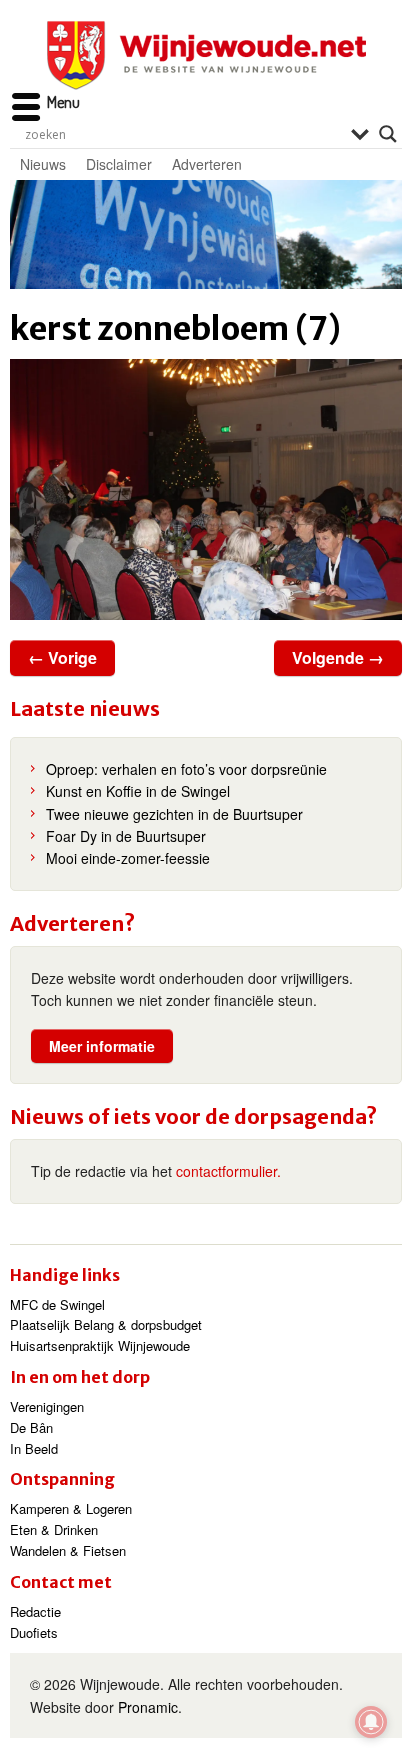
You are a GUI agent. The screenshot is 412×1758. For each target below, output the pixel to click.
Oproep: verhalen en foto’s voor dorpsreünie (186, 769)
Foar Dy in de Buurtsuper (126, 836)
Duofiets (34, 1632)
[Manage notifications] (371, 1722)
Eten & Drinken (54, 1529)
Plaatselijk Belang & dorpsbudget (106, 1324)
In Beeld (34, 1448)
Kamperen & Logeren (71, 1508)
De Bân (31, 1427)
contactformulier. (228, 1171)
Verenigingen (47, 1406)
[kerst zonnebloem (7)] (206, 489)
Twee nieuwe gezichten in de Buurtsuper (174, 814)
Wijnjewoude (206, 55)
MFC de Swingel (57, 1304)
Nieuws (43, 164)
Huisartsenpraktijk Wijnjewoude (100, 1345)
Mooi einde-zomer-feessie (128, 858)
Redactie (35, 1611)
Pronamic (148, 1707)
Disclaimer (119, 164)
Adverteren (207, 164)
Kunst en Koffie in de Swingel (138, 791)
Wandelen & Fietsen (68, 1550)
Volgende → (338, 657)
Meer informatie (102, 1046)
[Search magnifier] (388, 134)
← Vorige (62, 657)
